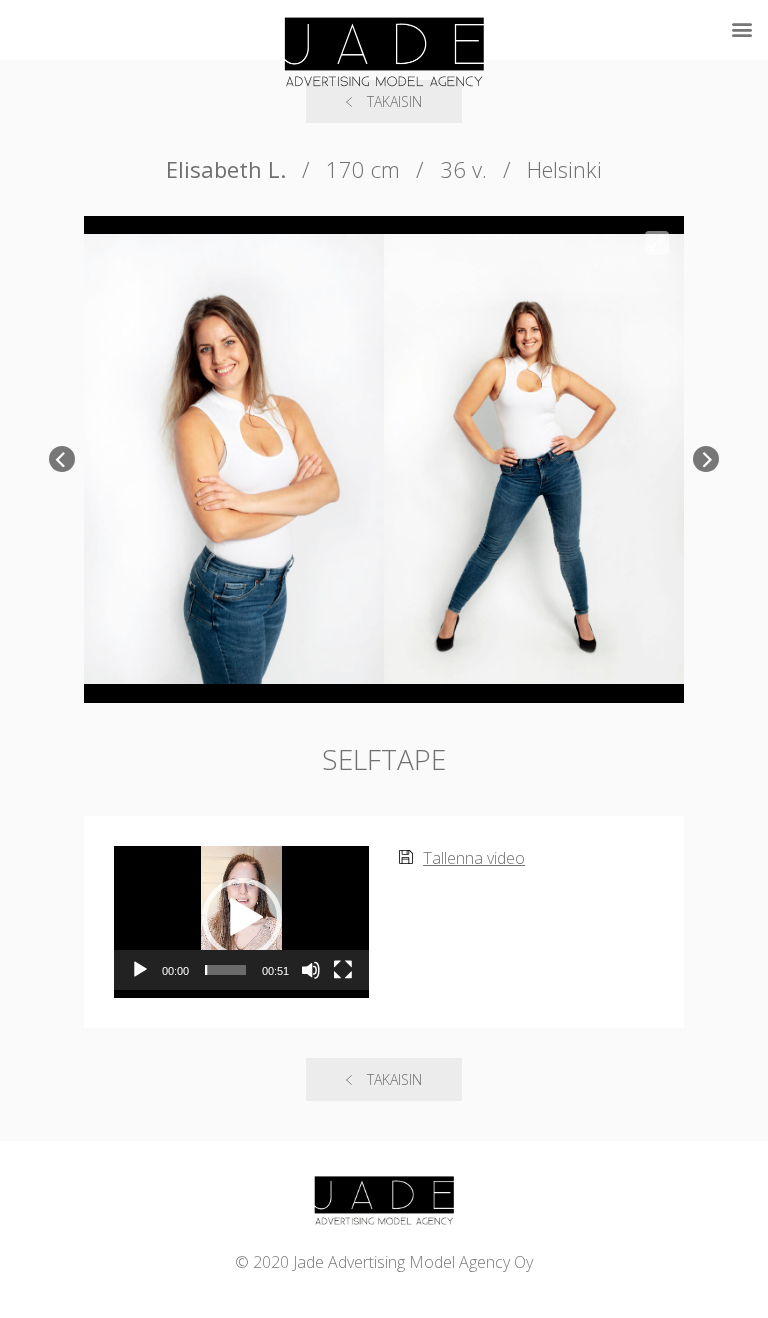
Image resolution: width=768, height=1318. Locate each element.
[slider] (225, 970)
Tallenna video (474, 858)
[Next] (706, 459)
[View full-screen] (657, 243)
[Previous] (62, 459)
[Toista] (140, 970)
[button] (242, 918)
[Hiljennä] (311, 970)
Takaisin (394, 1079)
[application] (241, 917)
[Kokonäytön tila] (343, 970)
